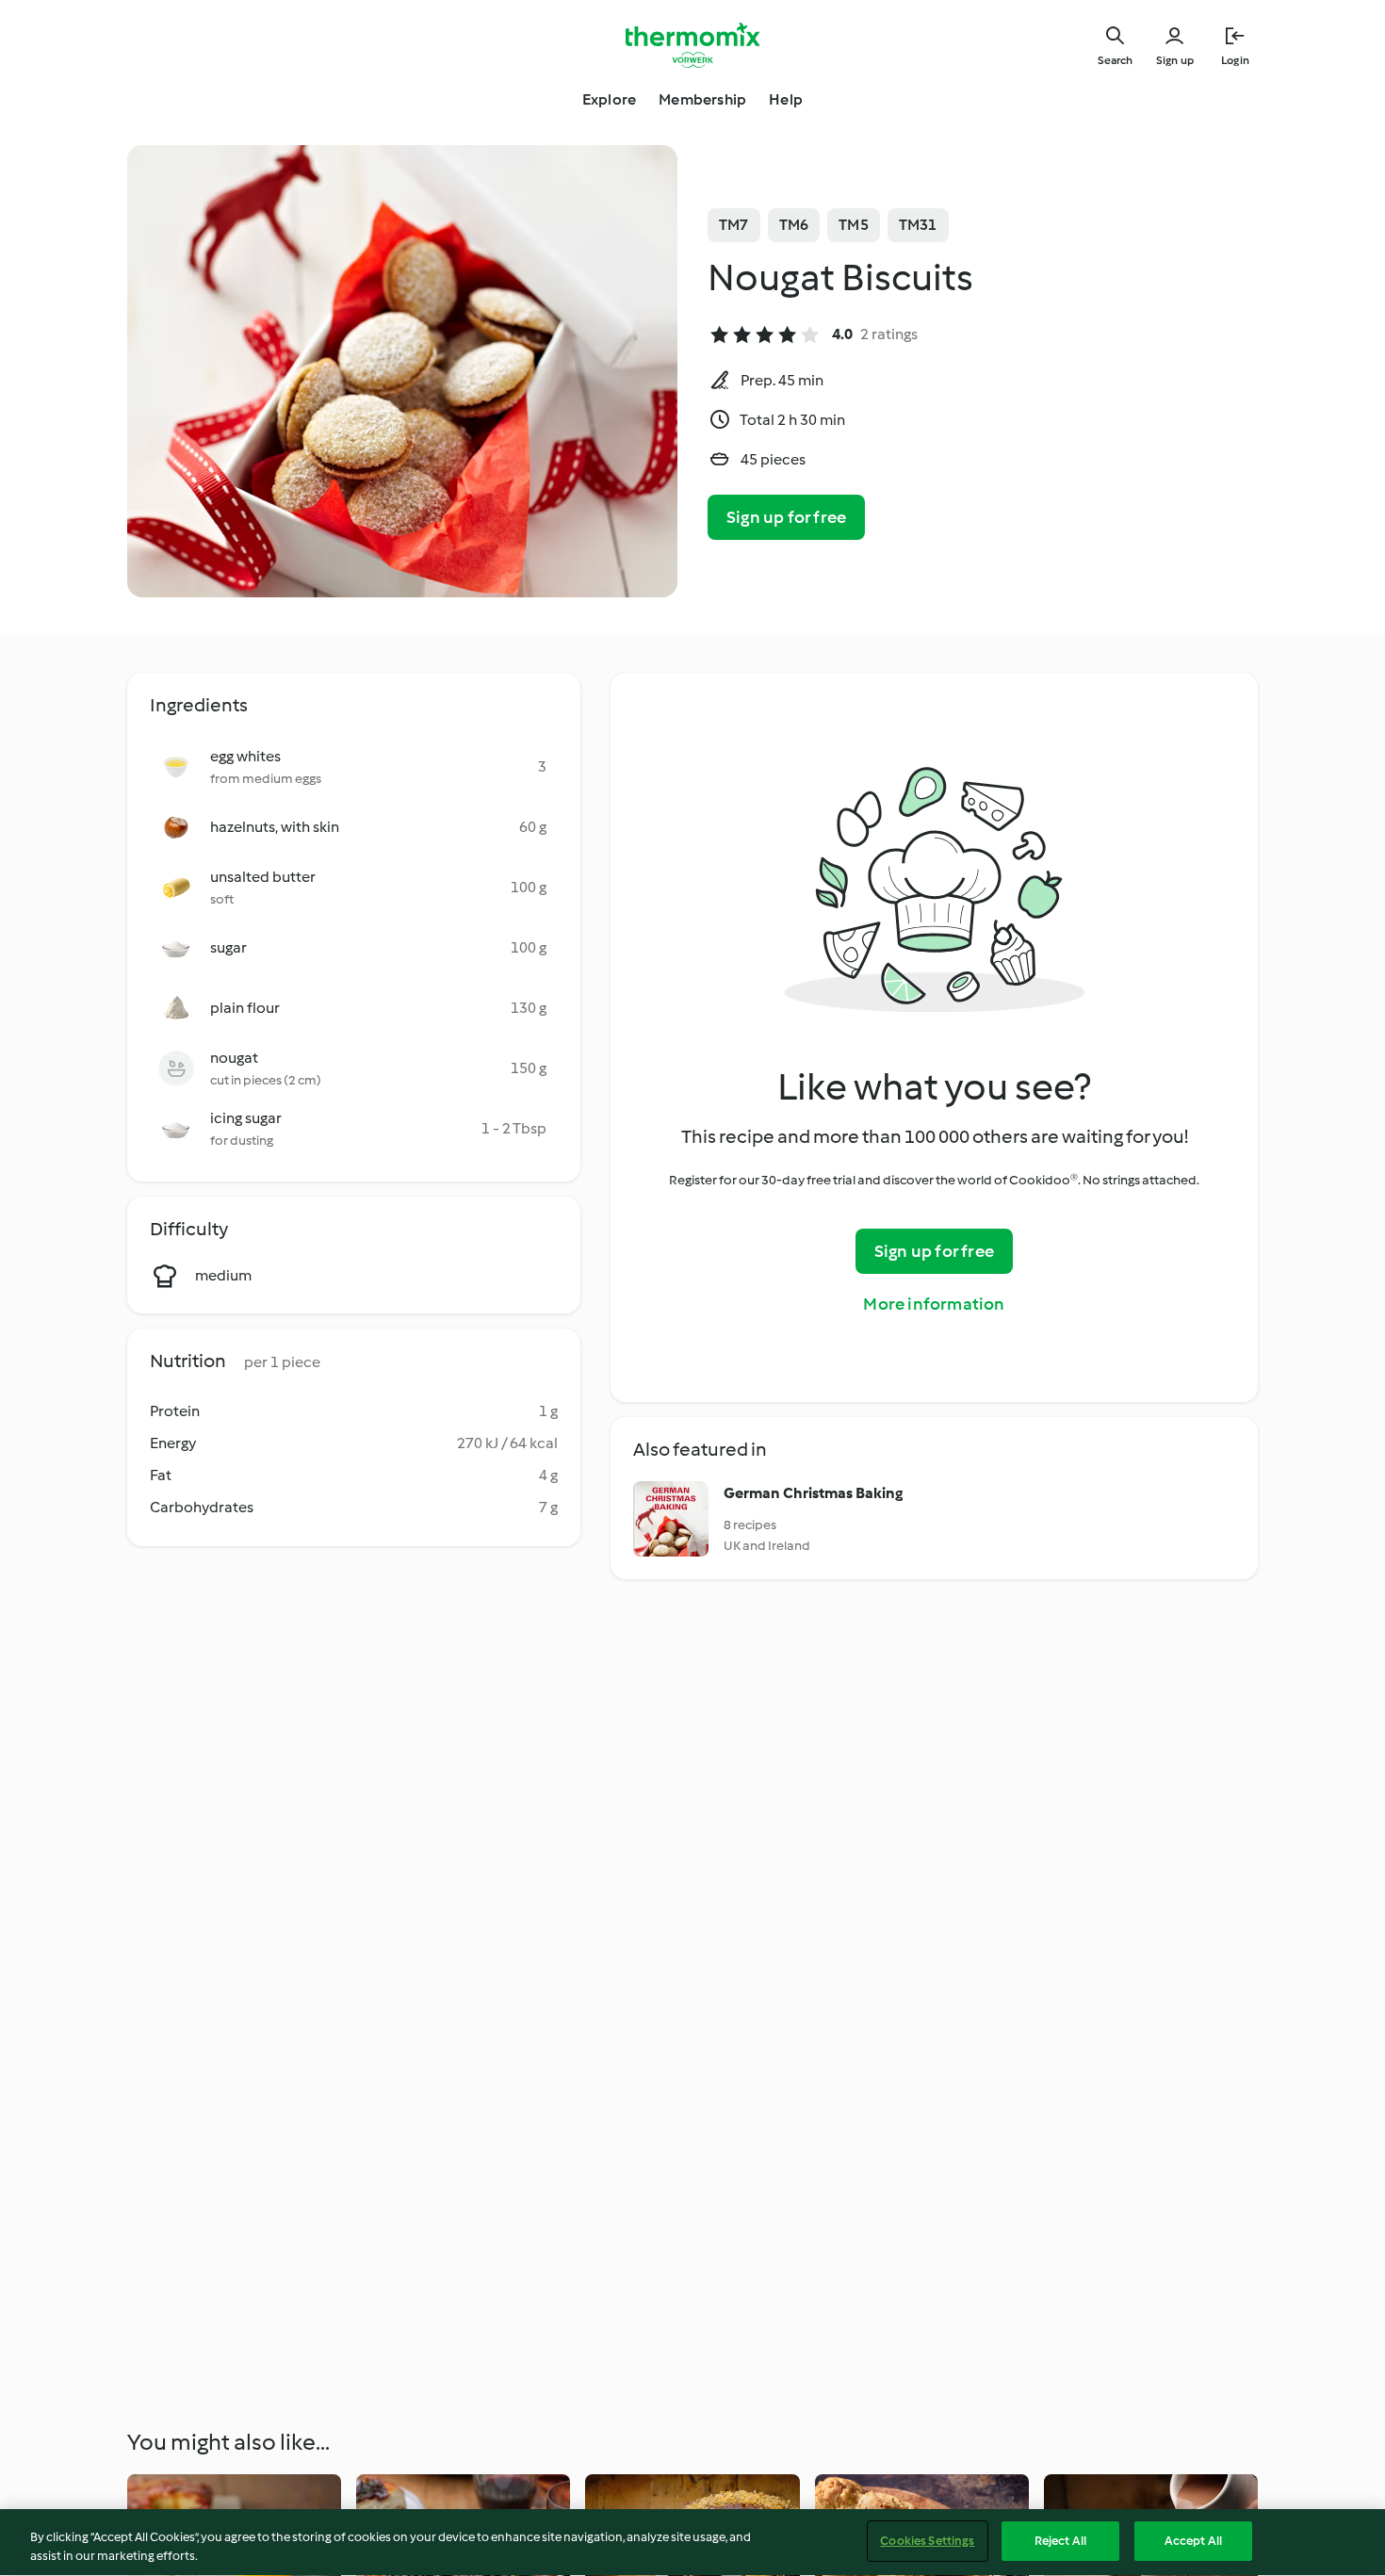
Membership (702, 99)
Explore (609, 99)
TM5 (854, 225)
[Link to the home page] (692, 45)
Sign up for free (786, 517)
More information (934, 1304)
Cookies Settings (927, 2541)
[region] (692, 2543)
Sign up (1175, 60)
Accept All (1193, 2541)
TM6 (794, 225)
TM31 (918, 225)
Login (1235, 60)
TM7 (734, 225)
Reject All (1060, 2541)
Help (786, 99)
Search (1115, 60)
